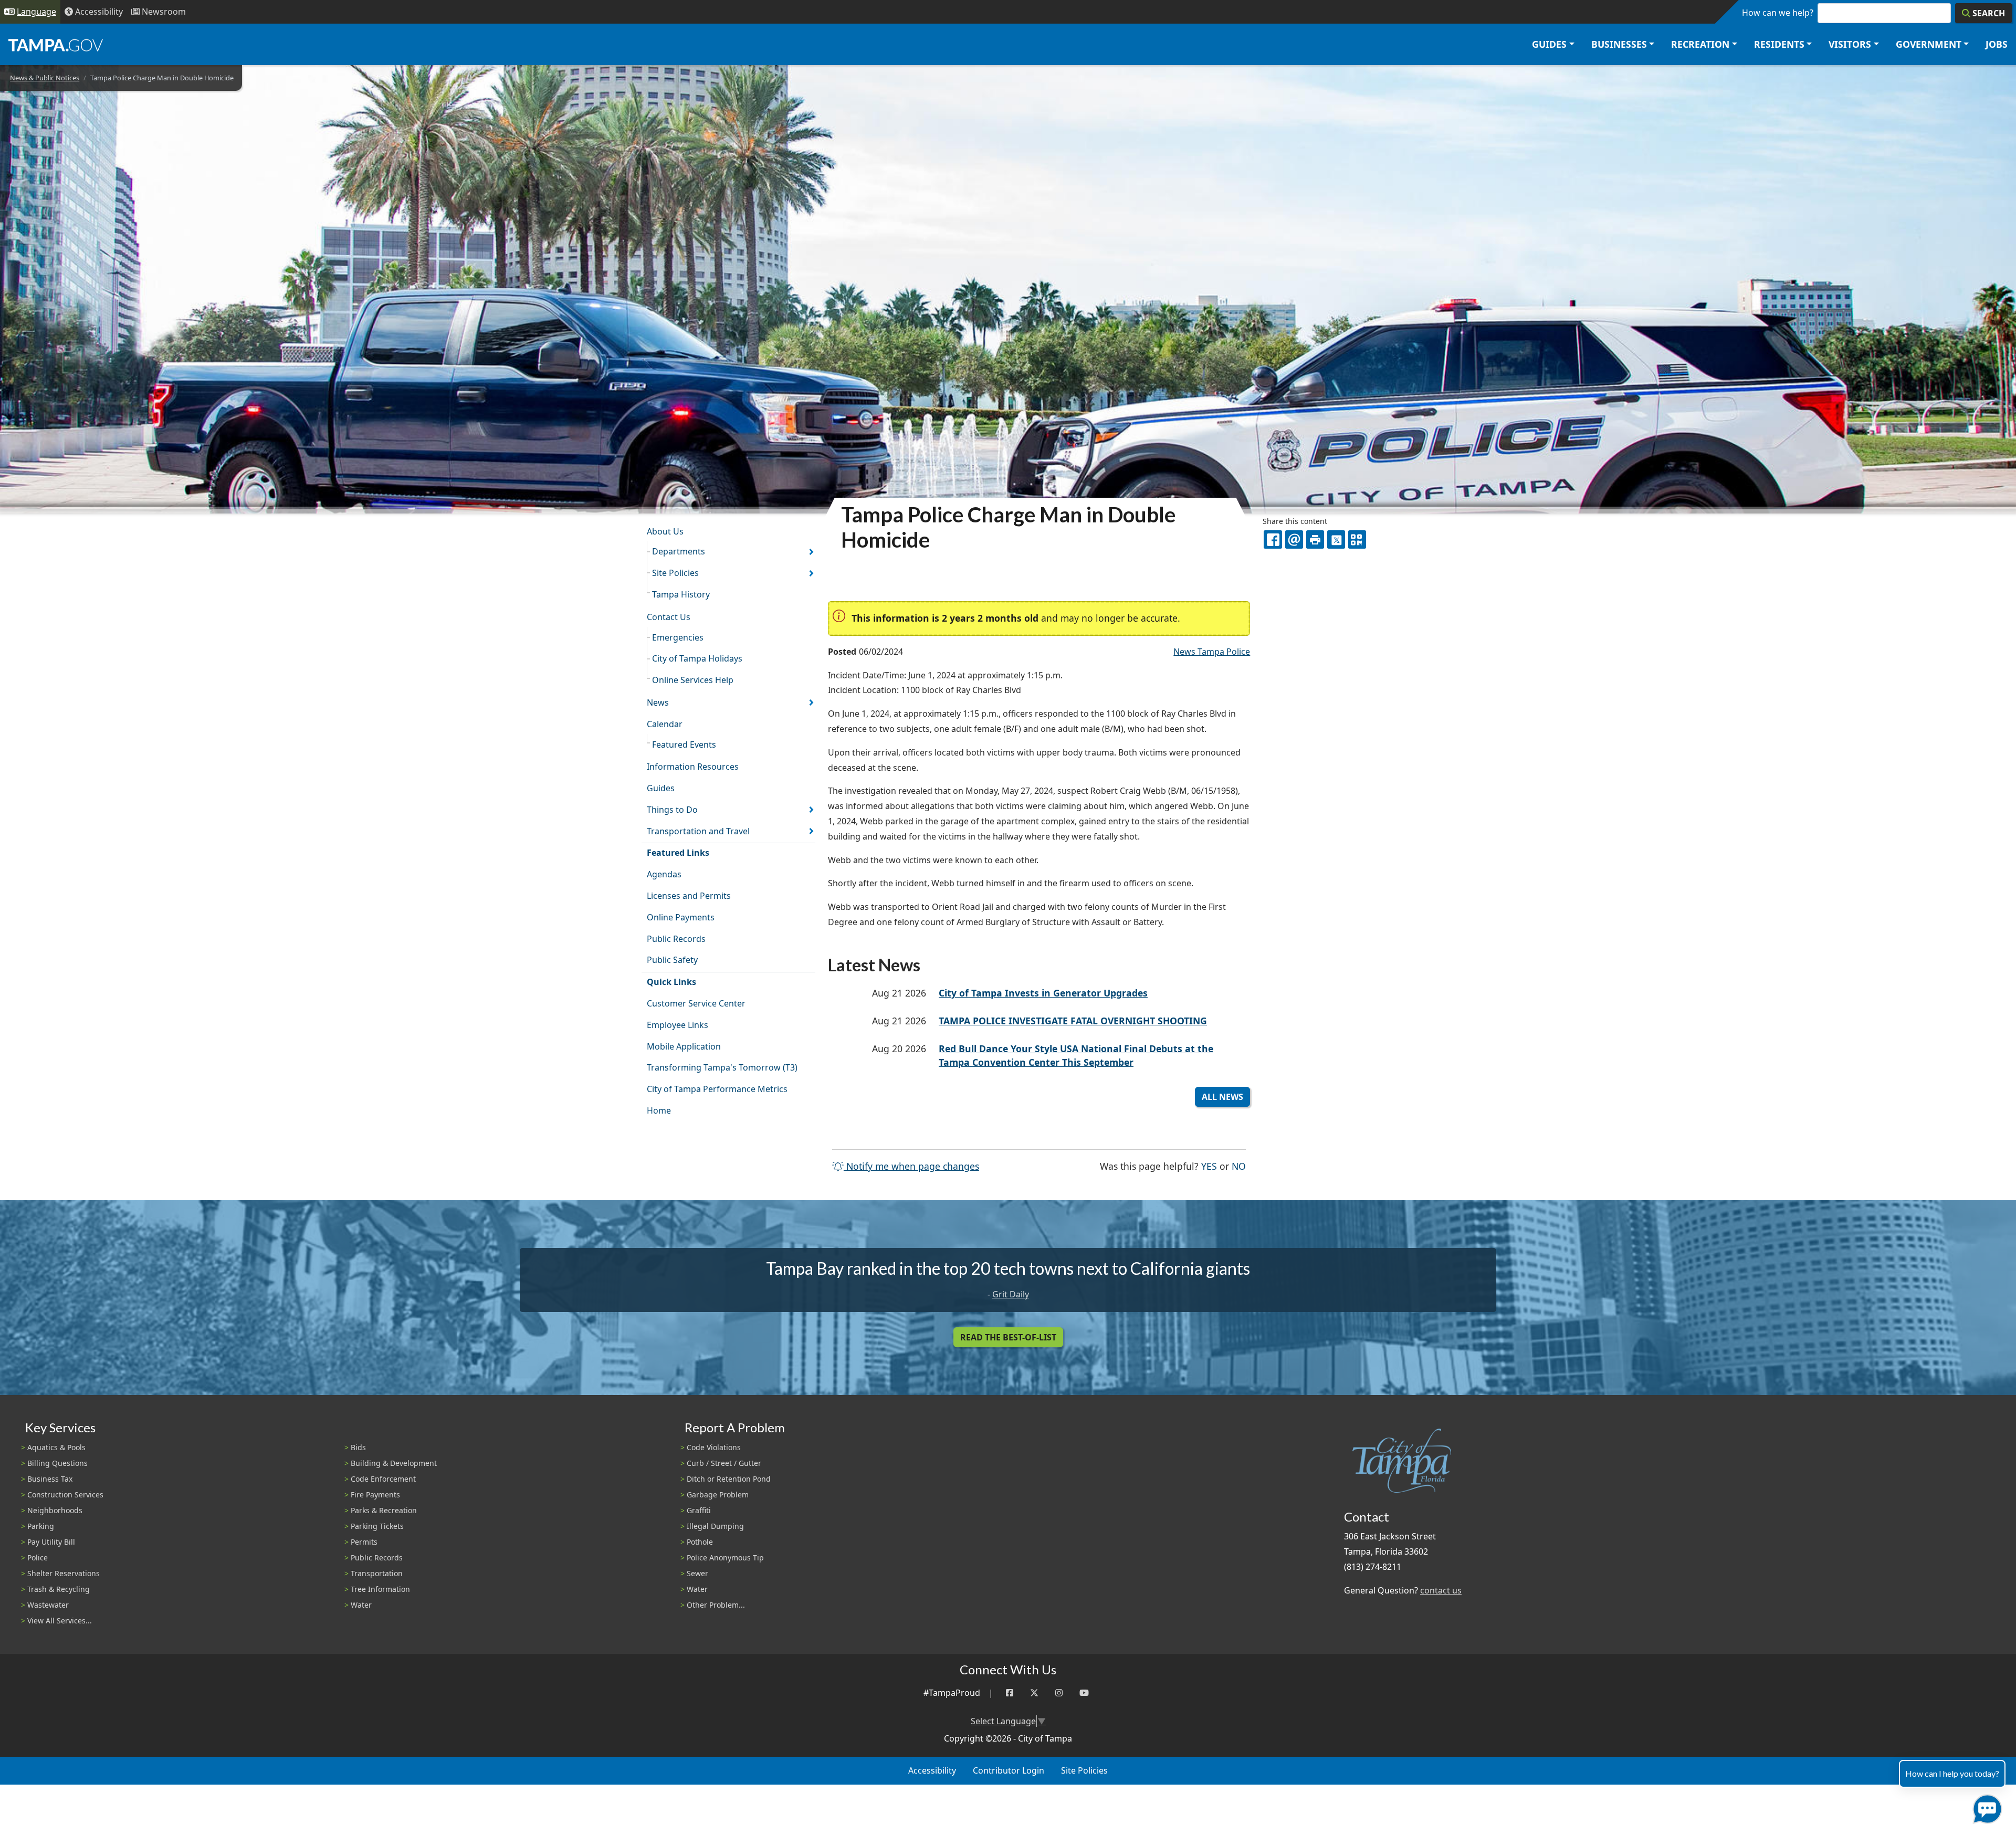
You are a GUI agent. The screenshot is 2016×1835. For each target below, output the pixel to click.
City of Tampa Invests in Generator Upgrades (1043, 993)
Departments (679, 551)
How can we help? (1778, 13)
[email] (1294, 539)
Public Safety (672, 960)
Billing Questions (57, 1463)
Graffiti (699, 1510)
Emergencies (678, 637)
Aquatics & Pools (56, 1447)
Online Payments (681, 917)
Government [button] (1929, 44)
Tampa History (681, 594)
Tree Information (380, 1589)
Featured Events (684, 745)
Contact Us (669, 617)
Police (38, 1558)
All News (1222, 1097)
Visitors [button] (1850, 44)
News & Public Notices (45, 78)
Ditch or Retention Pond (729, 1479)
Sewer (697, 1573)
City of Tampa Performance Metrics (717, 1089)
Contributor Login (1009, 1770)
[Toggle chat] (1985, 1807)
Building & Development (394, 1463)
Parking (41, 1526)
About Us (665, 531)
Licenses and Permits (689, 896)
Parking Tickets (377, 1526)
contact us (1441, 1590)
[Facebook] (1010, 1693)
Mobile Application (684, 1046)
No (1239, 1166)
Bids (358, 1447)
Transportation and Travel (698, 831)
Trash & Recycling (59, 1589)
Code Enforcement (383, 1479)
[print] (1315, 539)
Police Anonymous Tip (725, 1558)
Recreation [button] (1700, 44)
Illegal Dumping (715, 1526)
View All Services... (60, 1621)
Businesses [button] (1619, 44)
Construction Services (65, 1495)
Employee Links (678, 1025)
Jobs (1997, 44)
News (658, 702)
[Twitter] (1034, 1693)
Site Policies (675, 573)
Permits (364, 1542)
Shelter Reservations (64, 1573)
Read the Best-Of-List (1008, 1337)
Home (659, 1110)
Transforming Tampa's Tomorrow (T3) (722, 1067)
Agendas (664, 874)
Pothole (700, 1542)
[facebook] (1273, 539)
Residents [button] (1779, 44)
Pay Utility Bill (51, 1542)
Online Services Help (693, 680)
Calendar (665, 724)
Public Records (676, 939)
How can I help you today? (1952, 1773)
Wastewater (48, 1605)
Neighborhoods (55, 1510)
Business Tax (50, 1479)
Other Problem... (716, 1605)
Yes (1209, 1166)
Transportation (377, 1573)
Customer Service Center (696, 1003)
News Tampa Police (1212, 652)
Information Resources (693, 767)
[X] (1336, 539)
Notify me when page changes (911, 1166)
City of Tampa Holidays (697, 658)
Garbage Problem (718, 1495)
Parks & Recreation (384, 1510)
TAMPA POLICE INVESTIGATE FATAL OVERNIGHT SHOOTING (1073, 1021)
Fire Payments (375, 1495)
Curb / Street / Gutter (724, 1463)
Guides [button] (1549, 44)
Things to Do (672, 810)
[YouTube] (1084, 1693)
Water (361, 1605)
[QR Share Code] (1357, 539)
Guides (661, 788)
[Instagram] (1059, 1693)
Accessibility (932, 1770)
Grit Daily (1011, 1294)
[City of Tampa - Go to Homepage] (56, 45)
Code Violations (714, 1447)
